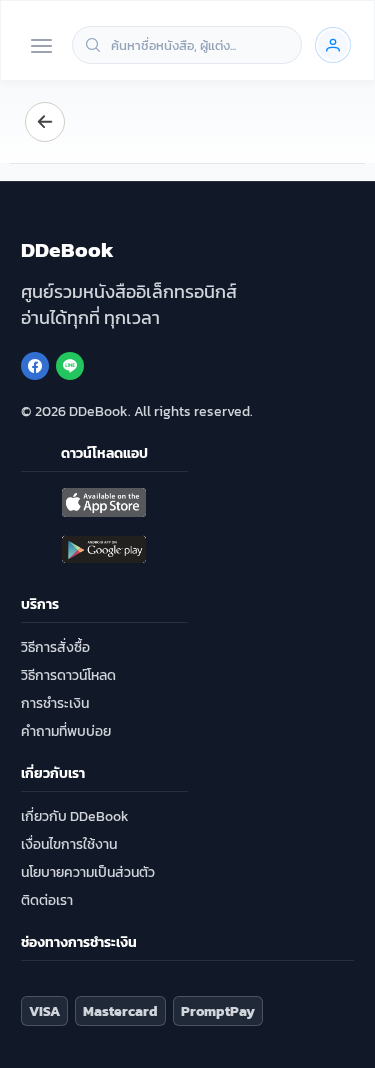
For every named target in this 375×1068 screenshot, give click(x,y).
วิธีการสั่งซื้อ (55, 647)
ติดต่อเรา (47, 900)
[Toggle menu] (41, 47)
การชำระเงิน (55, 703)
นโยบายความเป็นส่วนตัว (88, 872)
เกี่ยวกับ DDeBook (75, 816)
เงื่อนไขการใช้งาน (69, 844)
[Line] (70, 366)
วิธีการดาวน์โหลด (68, 675)
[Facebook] (35, 366)
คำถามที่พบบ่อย (66, 731)
